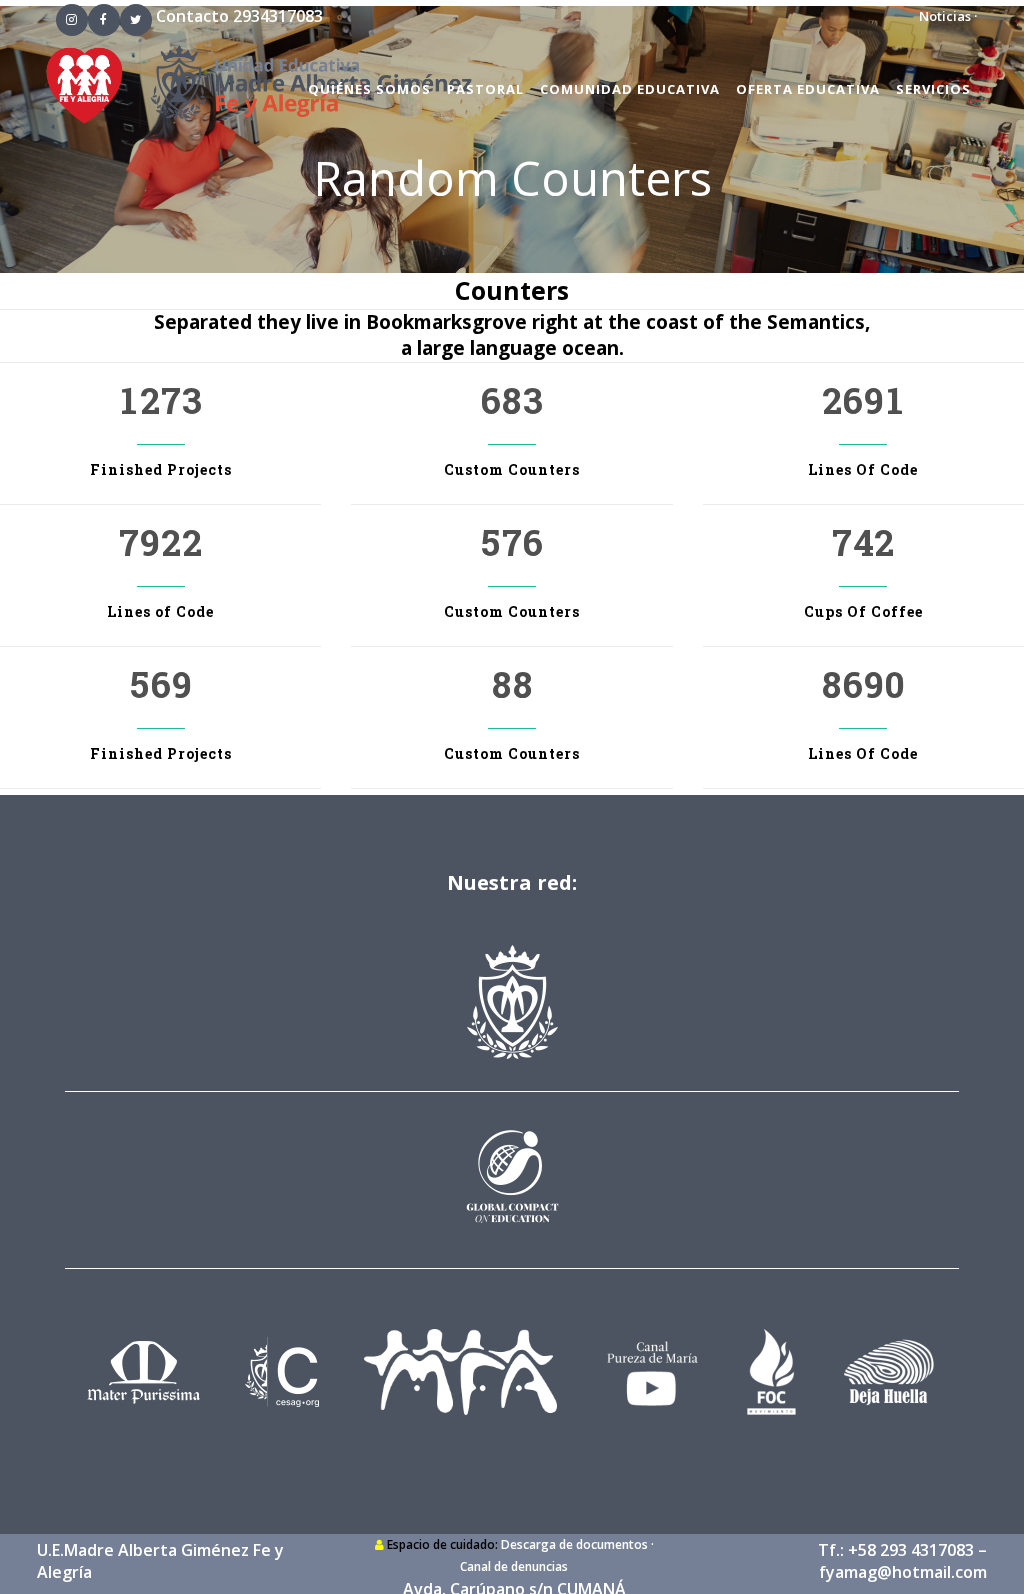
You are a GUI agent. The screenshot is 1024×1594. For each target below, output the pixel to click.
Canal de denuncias (514, 1566)
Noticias (945, 16)
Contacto (192, 16)
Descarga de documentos (574, 1544)
